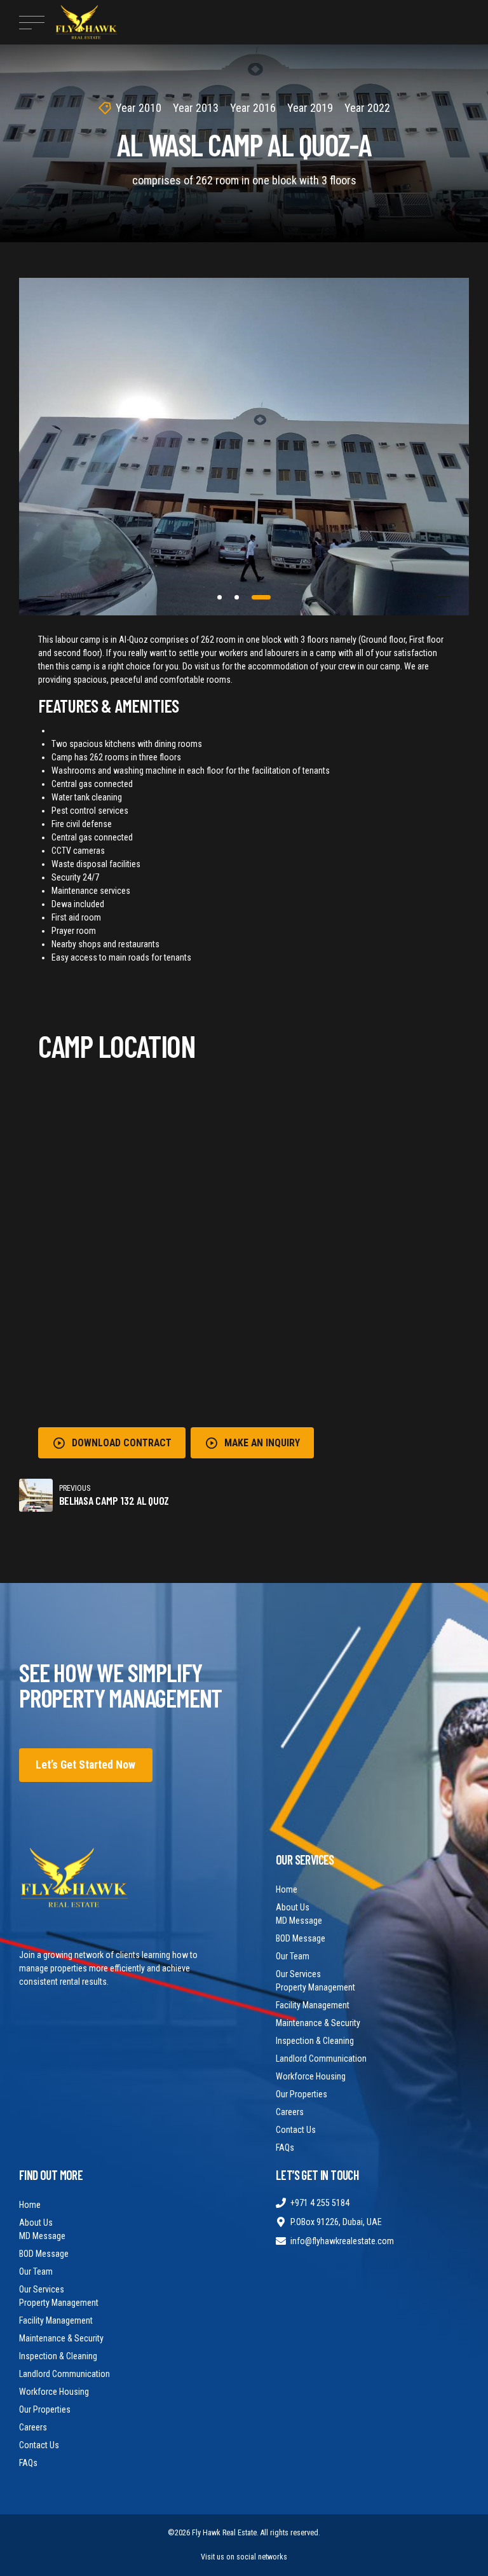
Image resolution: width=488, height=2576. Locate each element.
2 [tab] (251, 597)
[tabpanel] (244, 447)
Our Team (293, 1956)
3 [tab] (268, 597)
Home (287, 1889)
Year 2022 (367, 108)
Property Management (315, 1987)
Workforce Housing (311, 2076)
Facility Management (313, 2005)
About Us (293, 1907)
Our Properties (302, 2094)
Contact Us (296, 2130)
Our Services (298, 1974)
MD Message (299, 1921)
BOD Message (301, 1938)
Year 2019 (310, 108)
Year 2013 (196, 108)
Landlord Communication (321, 2059)
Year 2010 (139, 108)
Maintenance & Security (318, 2023)
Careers (290, 2112)
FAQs (285, 2148)
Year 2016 (253, 108)
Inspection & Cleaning (315, 2041)
